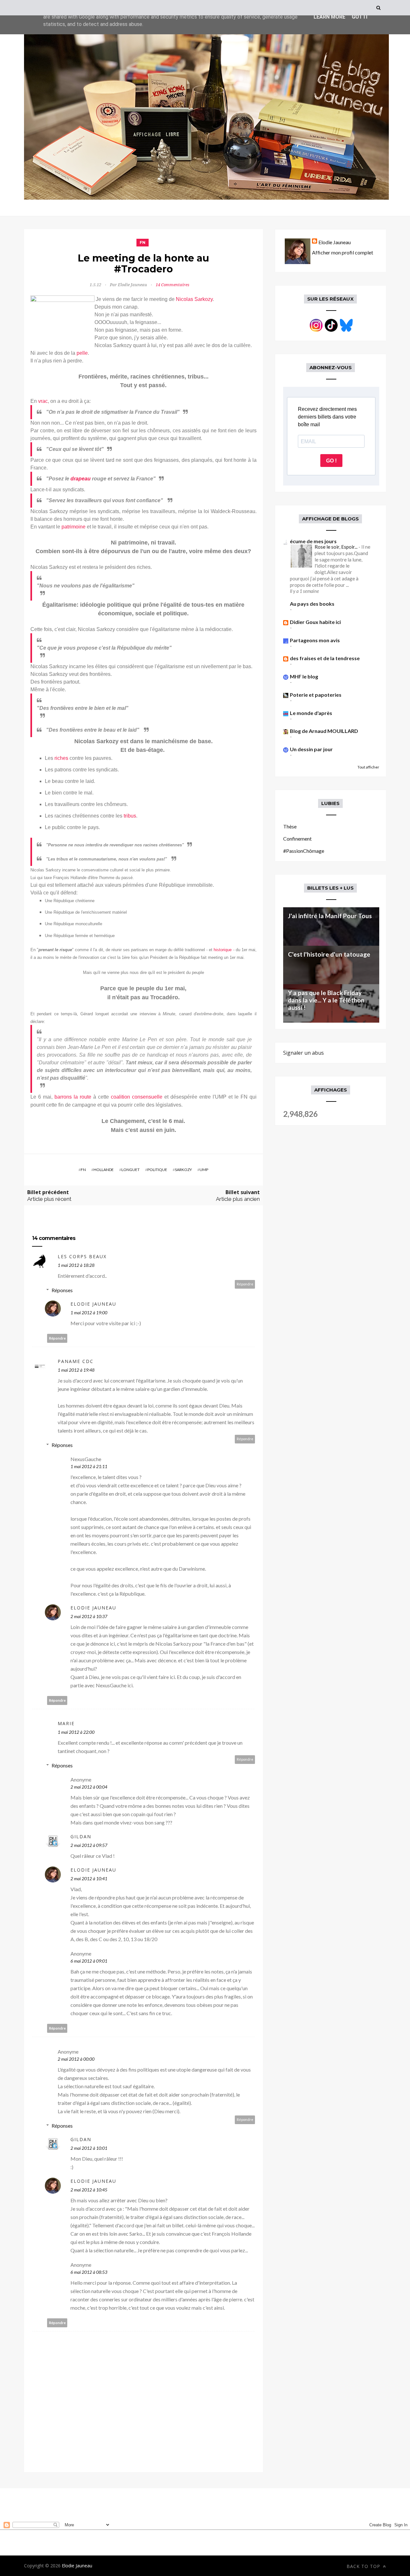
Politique (157, 1170)
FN (143, 242)
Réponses (62, 1290)
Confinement (297, 839)
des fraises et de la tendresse (325, 658)
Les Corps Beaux (82, 1256)
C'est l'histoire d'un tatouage (329, 954)
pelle (82, 353)
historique (223, 950)
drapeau (81, 479)
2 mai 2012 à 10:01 (89, 2148)
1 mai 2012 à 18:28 (76, 1265)
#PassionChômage (304, 851)
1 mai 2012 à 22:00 (76, 1732)
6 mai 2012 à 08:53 (89, 2272)
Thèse (290, 826)
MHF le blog (304, 676)
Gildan (81, 1836)
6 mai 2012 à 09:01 (89, 1961)
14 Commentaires (172, 285)
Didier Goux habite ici (315, 622)
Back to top (364, 2566)
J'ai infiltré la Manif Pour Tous (330, 916)
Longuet (131, 1170)
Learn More (329, 17)
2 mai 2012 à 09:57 (89, 1845)
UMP (204, 1170)
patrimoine (74, 527)
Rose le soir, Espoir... (336, 547)
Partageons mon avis (315, 640)
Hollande (104, 1170)
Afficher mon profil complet (343, 252)
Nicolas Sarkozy (194, 299)
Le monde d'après (311, 713)
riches (61, 758)
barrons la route (73, 1097)
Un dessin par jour (311, 749)
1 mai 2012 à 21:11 (89, 1466)
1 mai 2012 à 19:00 (89, 1313)
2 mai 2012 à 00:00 (76, 2059)
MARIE (66, 1723)
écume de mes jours (313, 541)
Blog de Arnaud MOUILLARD (324, 731)
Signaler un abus (303, 1053)
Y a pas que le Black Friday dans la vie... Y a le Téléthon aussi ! (326, 1000)
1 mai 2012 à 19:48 (76, 1370)
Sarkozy (183, 1170)
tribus (130, 816)
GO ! (331, 461)
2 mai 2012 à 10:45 (89, 2190)
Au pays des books (312, 604)
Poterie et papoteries (316, 695)
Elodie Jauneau (93, 1304)
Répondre (245, 1284)
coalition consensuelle (137, 1097)
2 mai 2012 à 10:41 (89, 1878)
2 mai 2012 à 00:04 (89, 1787)
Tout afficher (368, 767)
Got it (360, 17)
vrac (43, 401)
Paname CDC (76, 1361)
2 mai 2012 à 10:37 (89, 1616)
